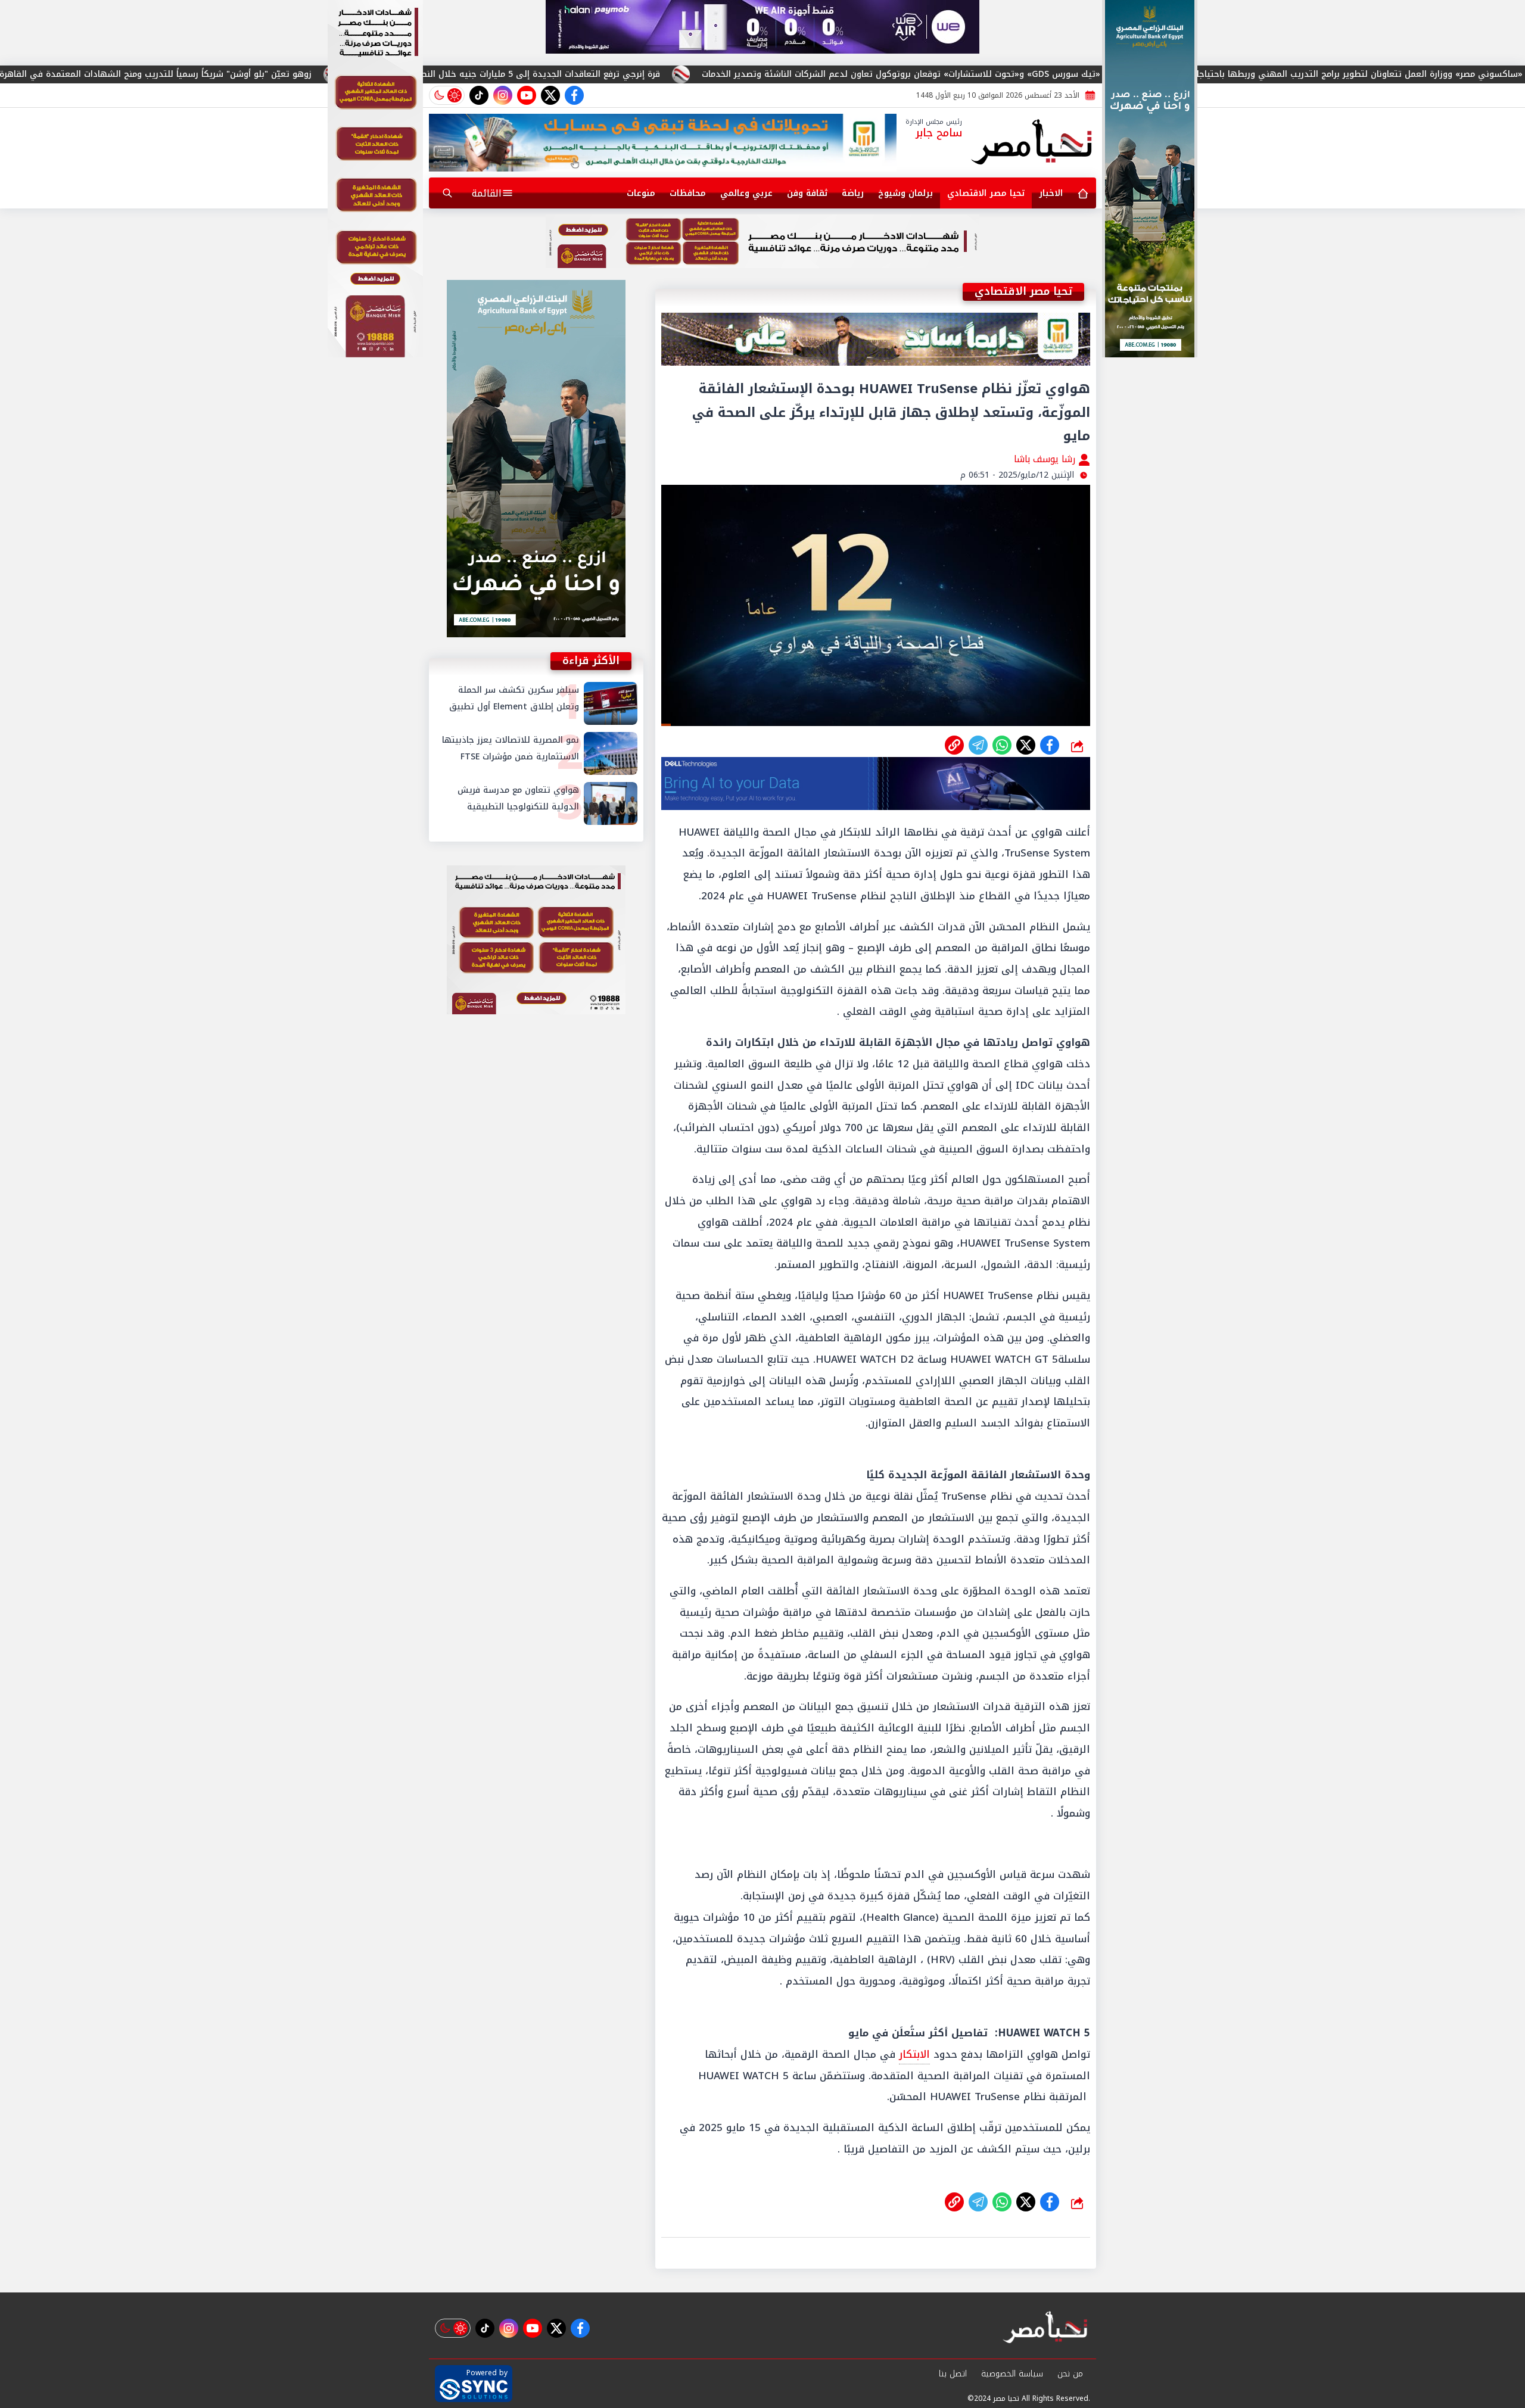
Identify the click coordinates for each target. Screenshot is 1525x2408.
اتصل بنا (953, 2374)
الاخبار (1051, 193)
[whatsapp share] (1002, 745)
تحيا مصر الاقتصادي (986, 193)
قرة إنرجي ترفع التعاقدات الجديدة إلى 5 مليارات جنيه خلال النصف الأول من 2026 (749, 74)
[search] (447, 193)
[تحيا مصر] (1032, 143)
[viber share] (978, 745)
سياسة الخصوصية (1012, 2374)
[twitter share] (1026, 745)
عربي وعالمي (746, 193)
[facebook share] (1050, 745)
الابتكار (914, 2054)
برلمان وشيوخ (905, 193)
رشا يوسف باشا (1046, 459)
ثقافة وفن (807, 193)
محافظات (688, 193)
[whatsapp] (954, 745)
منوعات (641, 193)
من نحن (1070, 2374)
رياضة (853, 193)
